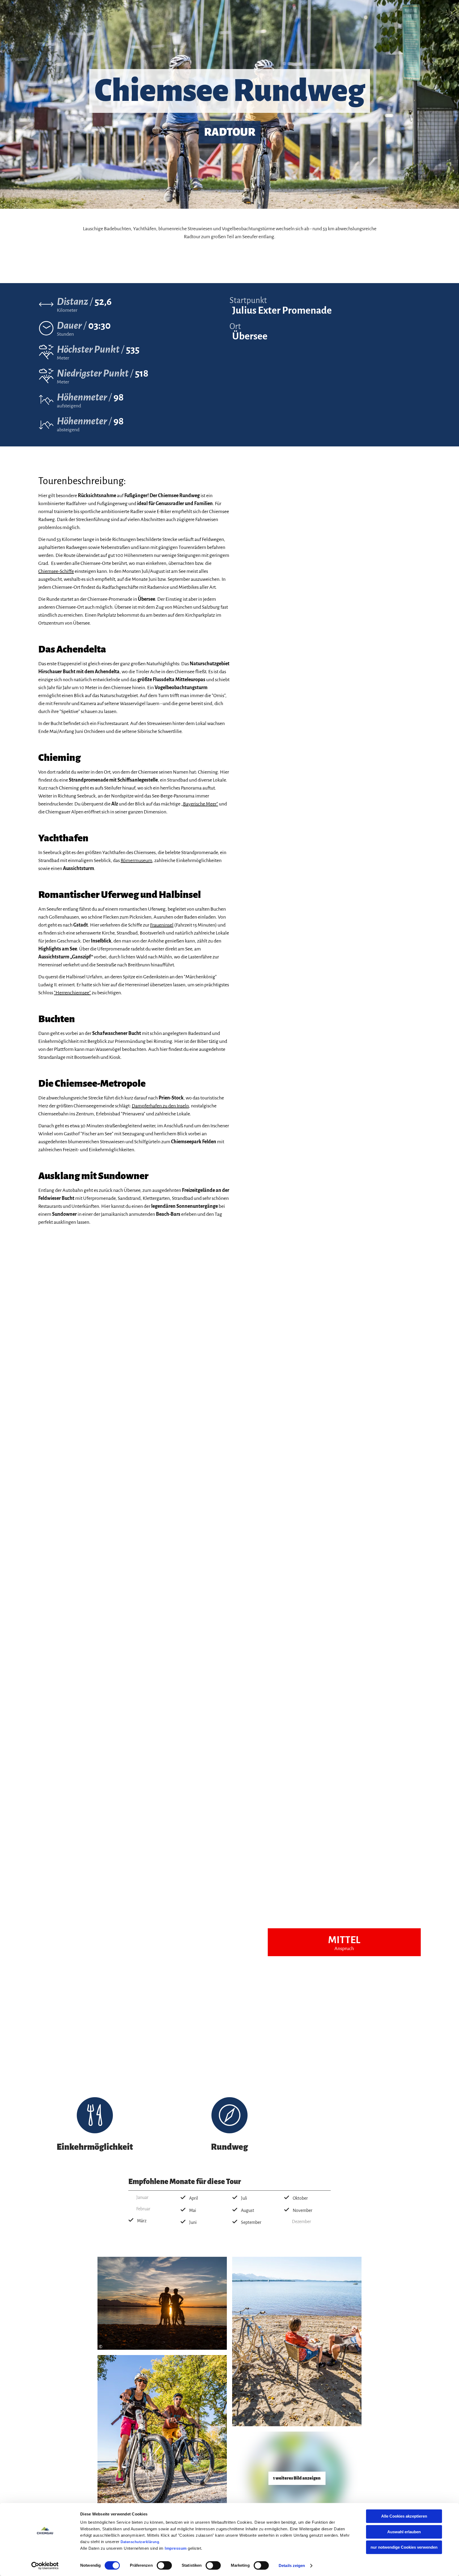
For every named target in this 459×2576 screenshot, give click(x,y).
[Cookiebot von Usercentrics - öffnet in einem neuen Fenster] (45, 2566)
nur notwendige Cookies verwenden (404, 2547)
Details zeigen (292, 2566)
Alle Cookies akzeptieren (404, 2516)
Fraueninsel (162, 925)
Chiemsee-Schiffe (56, 571)
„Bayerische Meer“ (200, 804)
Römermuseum (136, 860)
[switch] (164, 2565)
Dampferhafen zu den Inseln (160, 1106)
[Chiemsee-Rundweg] (297, 2478)
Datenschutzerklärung (140, 2542)
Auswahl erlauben (404, 2532)
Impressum (176, 2548)
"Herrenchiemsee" (72, 993)
